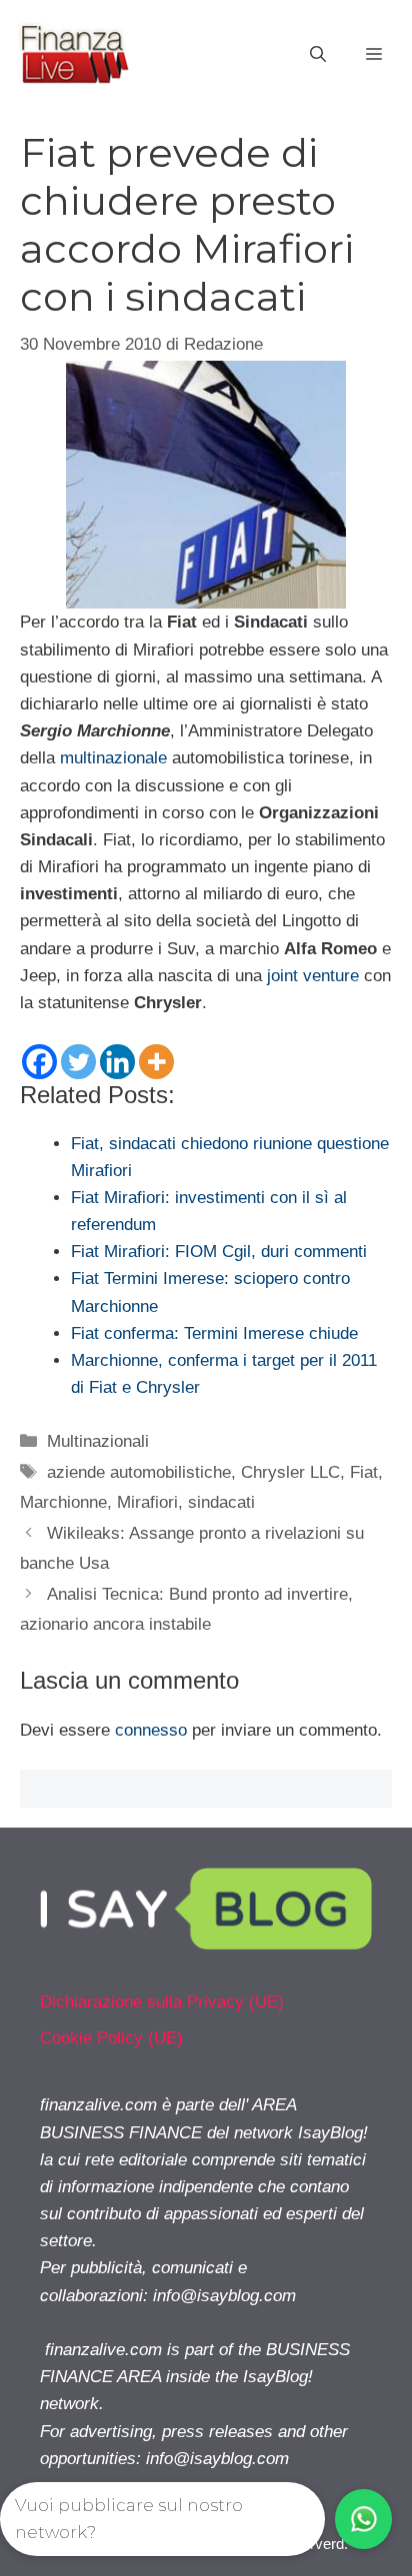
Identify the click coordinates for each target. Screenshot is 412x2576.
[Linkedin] (117, 1062)
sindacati (221, 1502)
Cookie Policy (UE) (111, 2038)
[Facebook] (39, 1062)
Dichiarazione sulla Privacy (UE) (162, 2002)
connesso (151, 1730)
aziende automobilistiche (139, 1472)
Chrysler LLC (290, 1472)
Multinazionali (98, 1441)
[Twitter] (78, 1062)
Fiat (364, 1472)
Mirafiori (147, 1502)
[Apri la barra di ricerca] (318, 55)
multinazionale (113, 758)
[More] (156, 1062)
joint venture (313, 976)
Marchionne (63, 1502)
